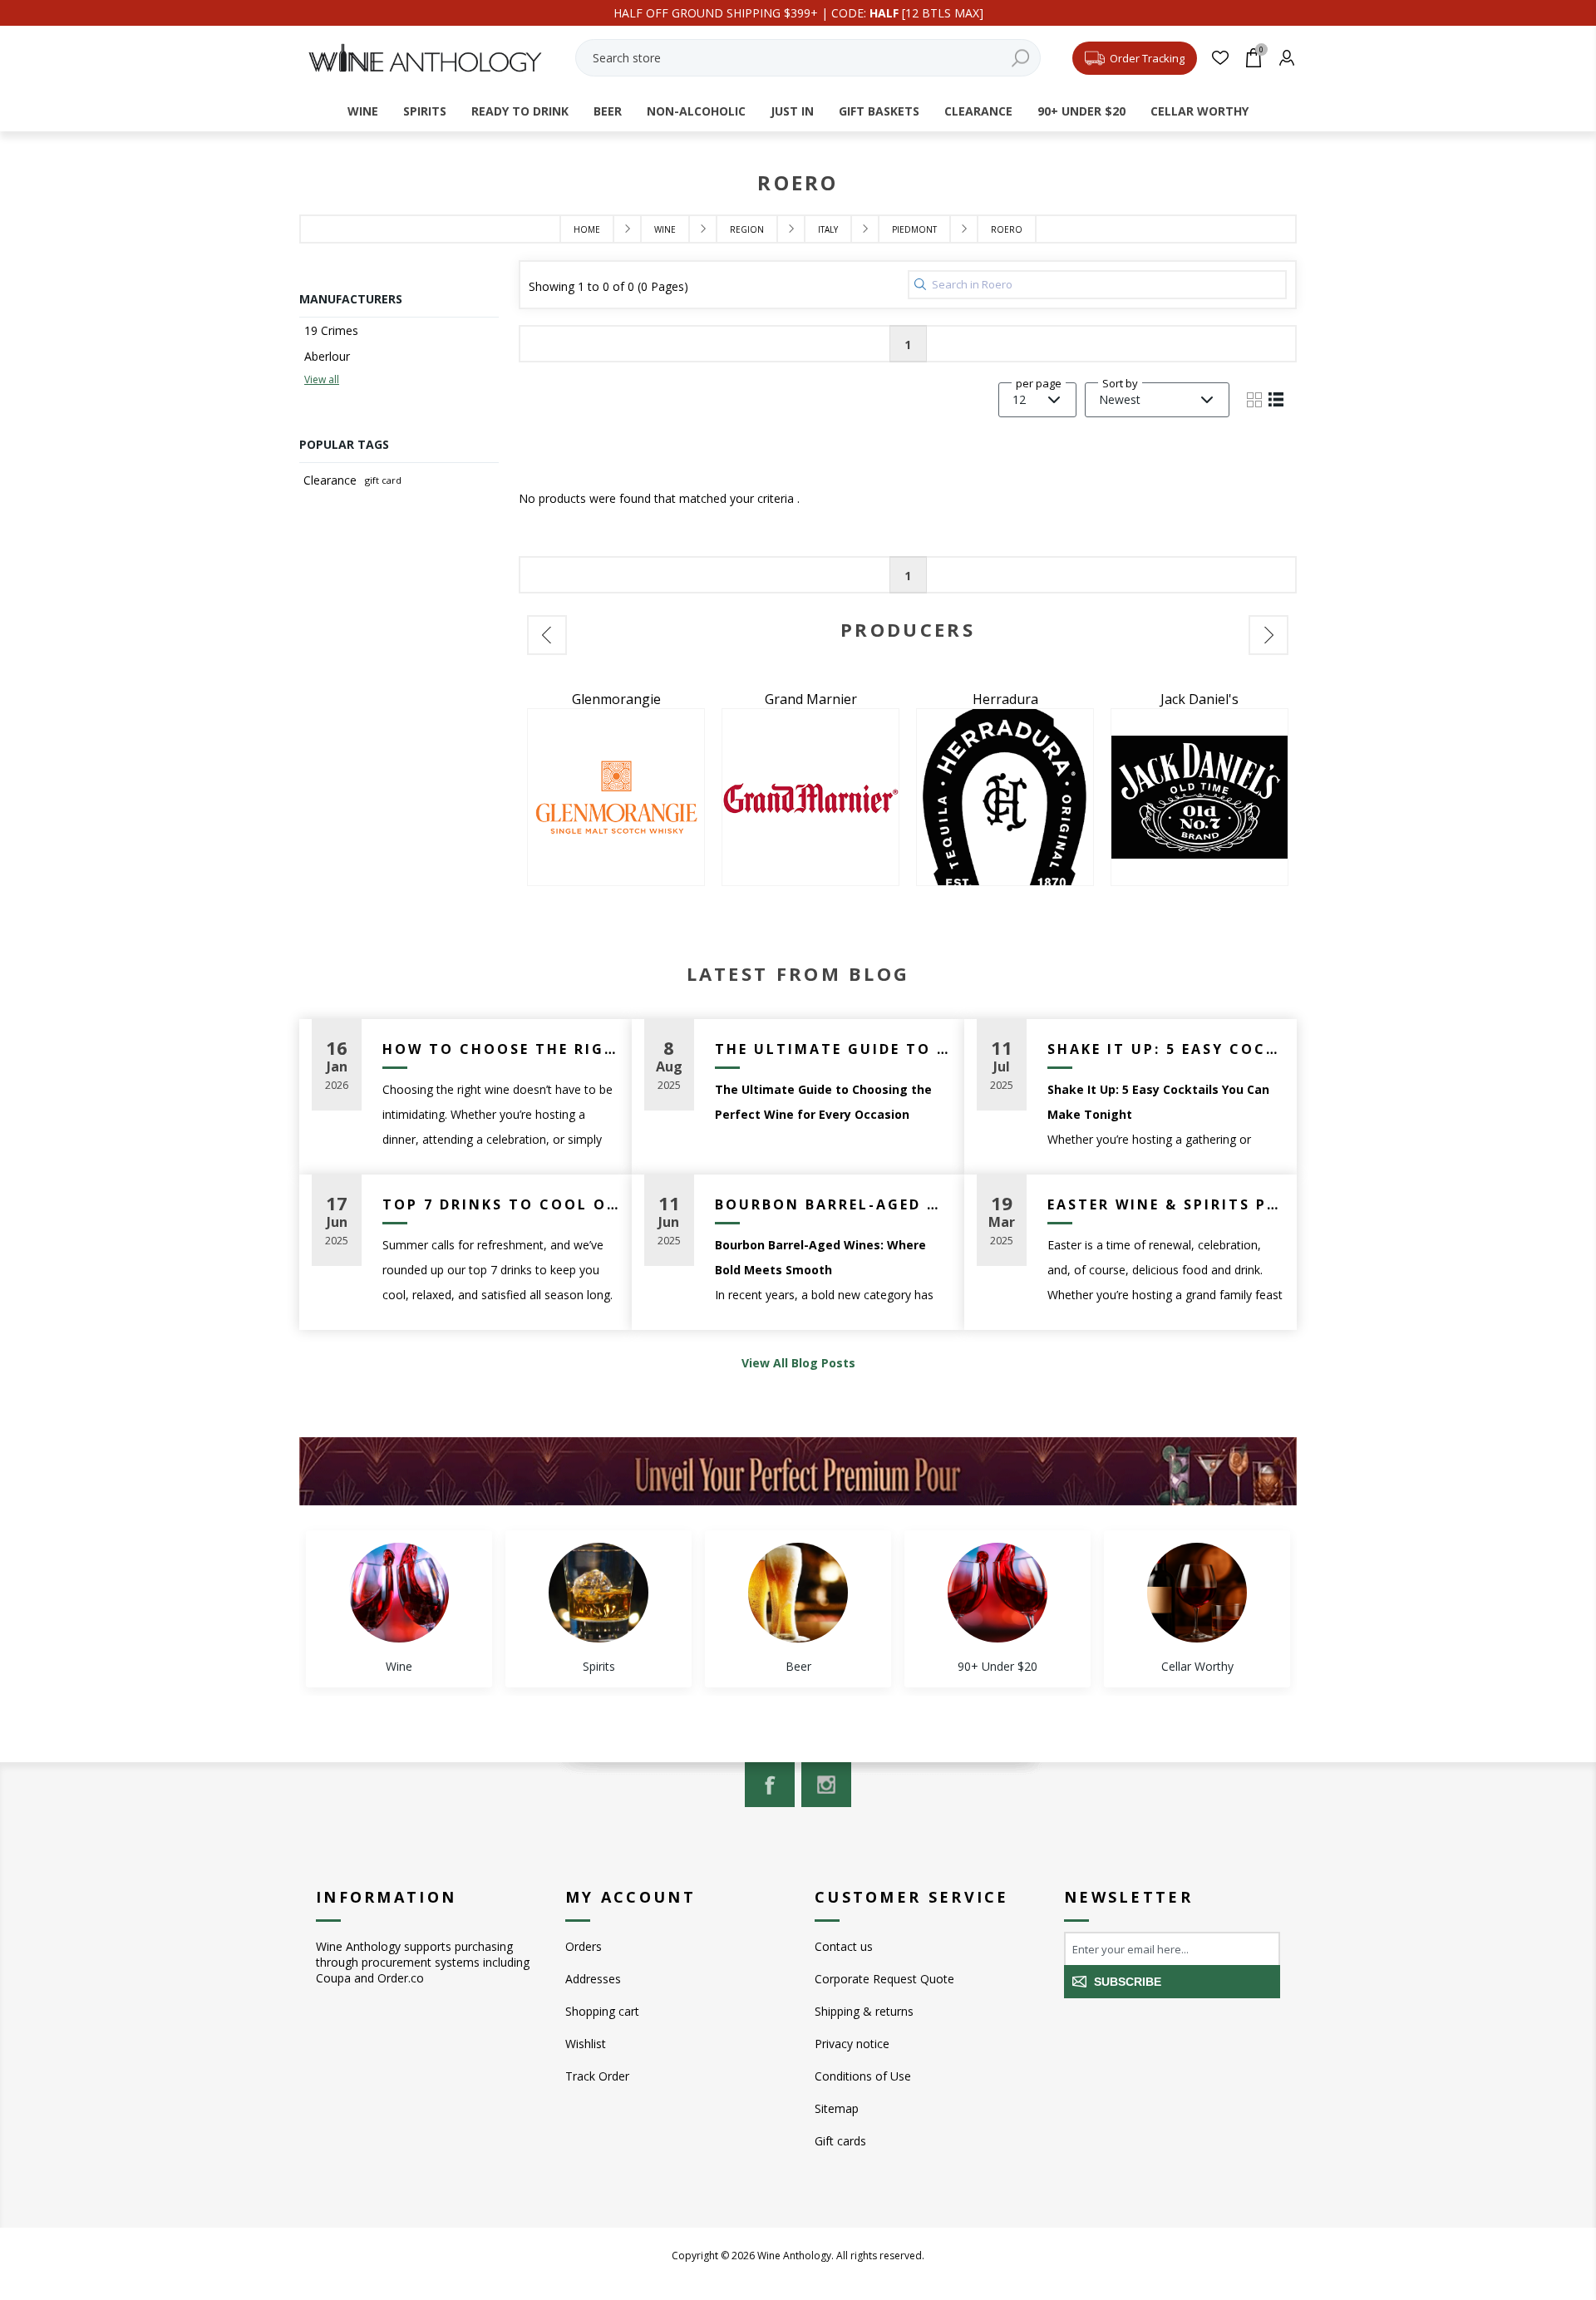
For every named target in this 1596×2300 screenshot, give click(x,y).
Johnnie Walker (1200, 699)
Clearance (330, 480)
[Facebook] (770, 1785)
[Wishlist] (1220, 58)
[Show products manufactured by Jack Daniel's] (1005, 797)
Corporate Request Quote (884, 1979)
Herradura (811, 699)
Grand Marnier (616, 699)
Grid (1254, 400)
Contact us (844, 1946)
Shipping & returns (864, 2011)
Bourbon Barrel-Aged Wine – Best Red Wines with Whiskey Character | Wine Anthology (833, 1204)
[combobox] (808, 58)
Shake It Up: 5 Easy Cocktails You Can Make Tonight (1166, 1049)
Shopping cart (602, 2011)
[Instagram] (826, 1785)
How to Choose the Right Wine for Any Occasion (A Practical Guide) (501, 1049)
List (1276, 400)
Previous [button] (547, 635)
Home (587, 229)
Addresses (593, 1979)
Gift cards (840, 2141)
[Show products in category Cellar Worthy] (1197, 1593)
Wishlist (586, 2044)
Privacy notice (852, 2044)
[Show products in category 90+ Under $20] (997, 1593)
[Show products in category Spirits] (598, 1593)
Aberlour (327, 356)
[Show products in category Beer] (798, 1593)
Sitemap (837, 2108)
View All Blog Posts (798, 1363)
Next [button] (1268, 635)
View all (322, 379)
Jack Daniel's (1005, 699)
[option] (616, 788)
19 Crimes (331, 330)
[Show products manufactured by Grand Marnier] (616, 797)
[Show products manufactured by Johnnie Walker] (1199, 797)
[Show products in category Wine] (399, 1593)
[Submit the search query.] (920, 284)
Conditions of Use (863, 2076)
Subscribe (1128, 1982)
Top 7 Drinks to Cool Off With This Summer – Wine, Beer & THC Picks (501, 1204)
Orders (584, 1946)
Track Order (597, 2076)
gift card (383, 480)
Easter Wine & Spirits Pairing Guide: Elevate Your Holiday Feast (1166, 1204)
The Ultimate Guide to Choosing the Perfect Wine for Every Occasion (833, 1049)
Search (1020, 58)
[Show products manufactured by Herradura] (810, 797)
